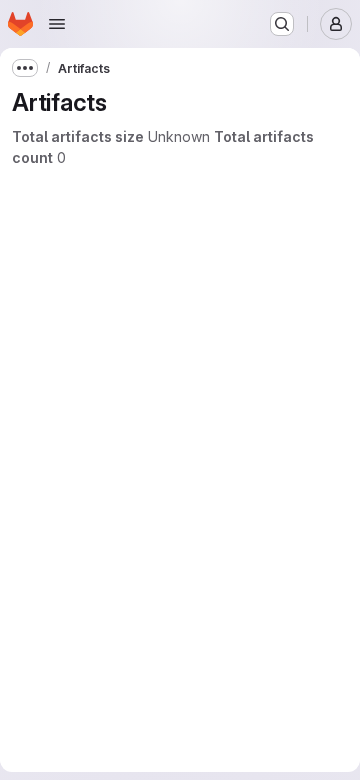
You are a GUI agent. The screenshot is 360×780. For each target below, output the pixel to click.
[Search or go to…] (282, 24)
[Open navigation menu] (57, 24)
